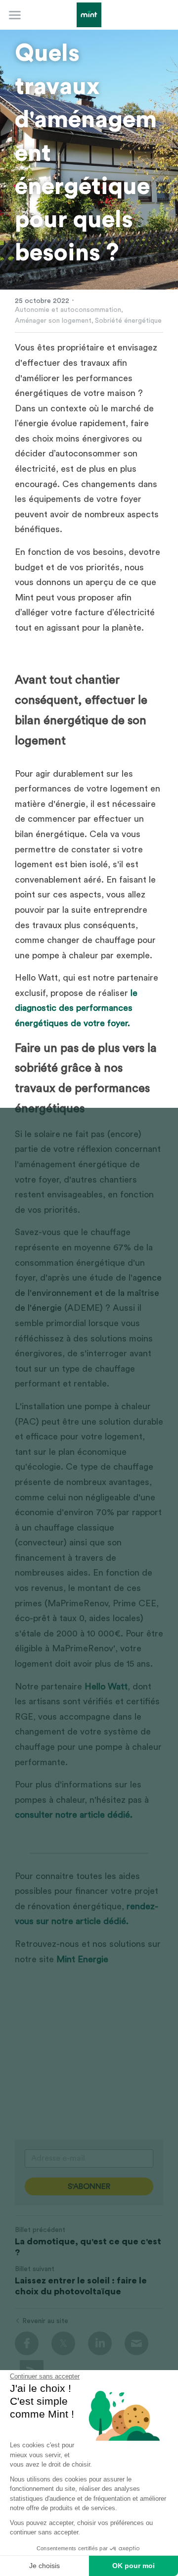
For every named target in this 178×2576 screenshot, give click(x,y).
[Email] (136, 2343)
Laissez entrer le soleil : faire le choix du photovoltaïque (81, 2286)
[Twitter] (63, 2343)
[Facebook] (27, 2343)
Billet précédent (40, 2230)
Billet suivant (35, 2269)
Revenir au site (45, 2321)
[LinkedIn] (100, 2343)
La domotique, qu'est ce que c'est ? (88, 2247)
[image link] (89, 14)
